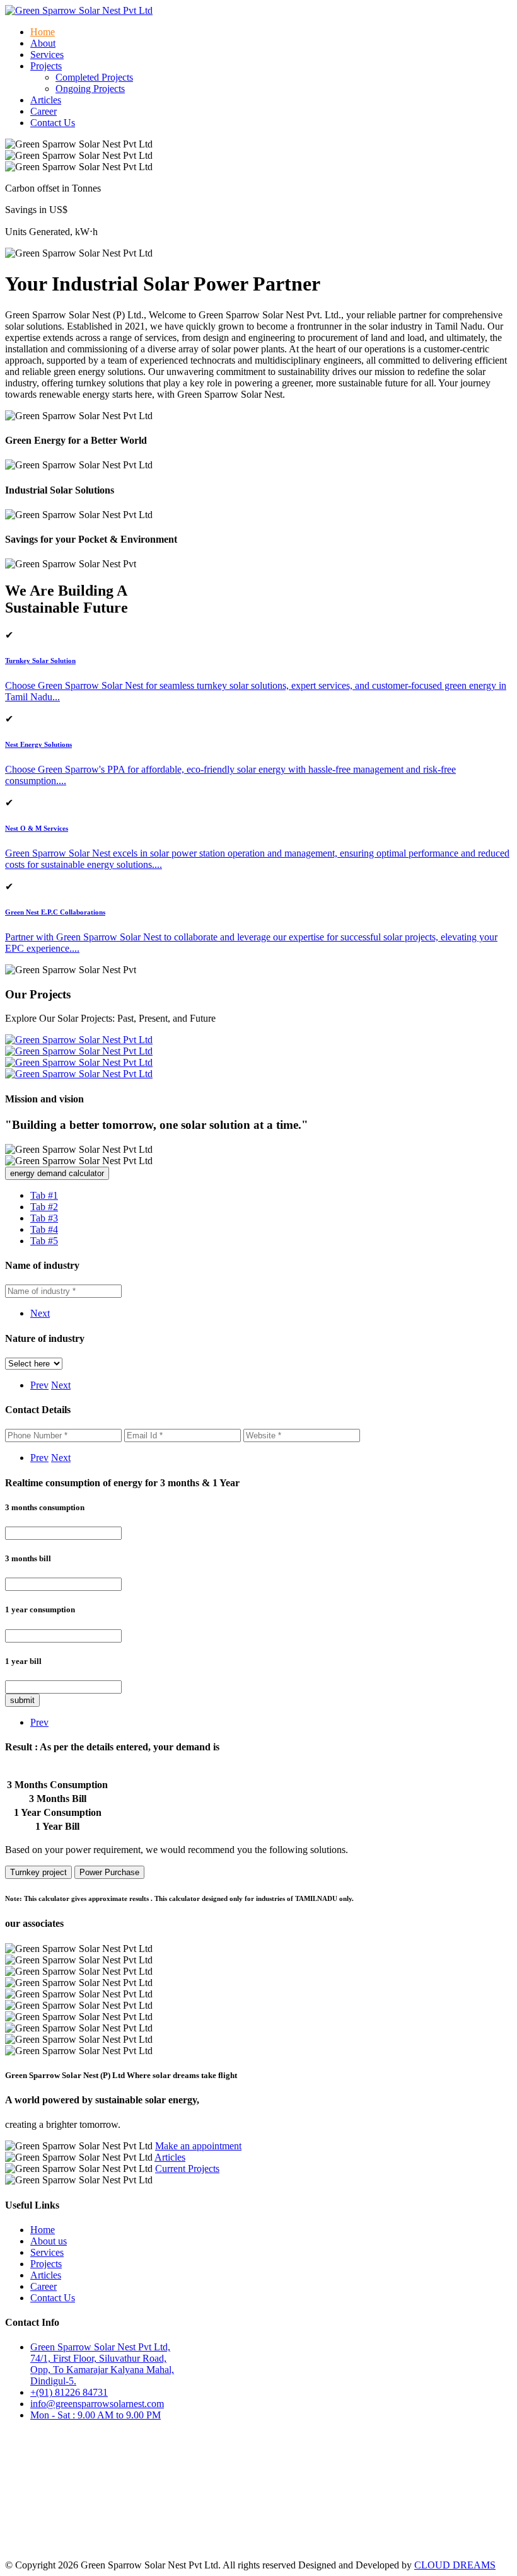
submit (22, 1700)
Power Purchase (109, 1872)
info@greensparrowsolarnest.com (97, 2404)
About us (49, 2241)
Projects (46, 2264)
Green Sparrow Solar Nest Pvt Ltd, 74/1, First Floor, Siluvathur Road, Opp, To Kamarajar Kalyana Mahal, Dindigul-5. (102, 2364)
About (43, 43)
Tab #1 (44, 1195)
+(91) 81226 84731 (69, 2392)
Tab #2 (44, 1207)
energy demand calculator (57, 1173)
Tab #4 (44, 1229)
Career (44, 111)
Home (43, 32)
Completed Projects (94, 77)
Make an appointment (198, 2146)
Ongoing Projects (90, 89)
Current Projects (187, 2169)
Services (47, 55)
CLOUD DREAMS (455, 2565)
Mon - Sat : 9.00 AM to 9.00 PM (96, 2415)
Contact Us (53, 123)
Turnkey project (38, 1872)
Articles (46, 100)
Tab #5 (44, 1241)
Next (40, 1313)
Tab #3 (44, 1218)
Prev (39, 1385)
